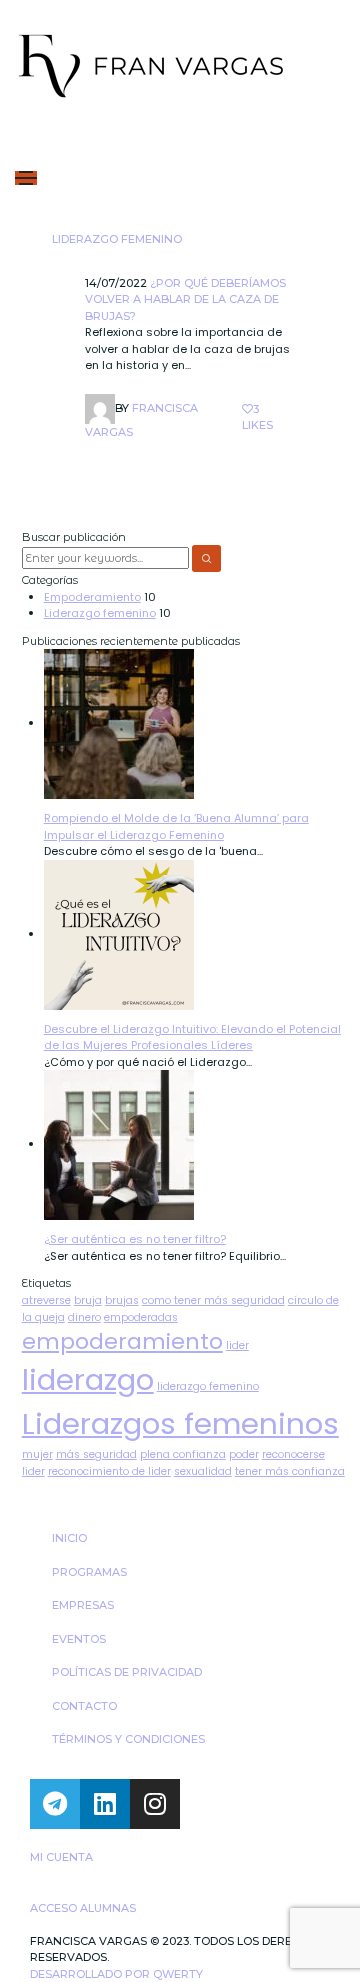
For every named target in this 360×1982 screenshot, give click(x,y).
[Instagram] (155, 1804)
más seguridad (96, 1454)
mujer (37, 1454)
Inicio (69, 1538)
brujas (122, 1300)
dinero (84, 1317)
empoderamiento (122, 1341)
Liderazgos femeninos (180, 1423)
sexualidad (203, 1471)
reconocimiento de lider (109, 1471)
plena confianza (183, 1454)
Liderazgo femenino (117, 239)
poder (244, 1454)
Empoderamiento (92, 597)
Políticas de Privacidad (127, 1672)
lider (237, 1345)
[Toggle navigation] (26, 178)
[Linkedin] (105, 1804)
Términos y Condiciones (128, 1739)
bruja (88, 1300)
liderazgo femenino (208, 1386)
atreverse (46, 1300)
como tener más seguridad (213, 1300)
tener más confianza (290, 1471)
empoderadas (141, 1317)
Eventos (79, 1639)
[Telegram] (55, 1804)
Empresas (83, 1605)
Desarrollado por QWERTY (116, 1974)
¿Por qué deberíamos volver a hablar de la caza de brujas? (185, 299)
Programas (89, 1572)
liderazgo (88, 1379)
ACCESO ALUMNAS (83, 1908)
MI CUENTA (61, 1857)
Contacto (84, 1706)
